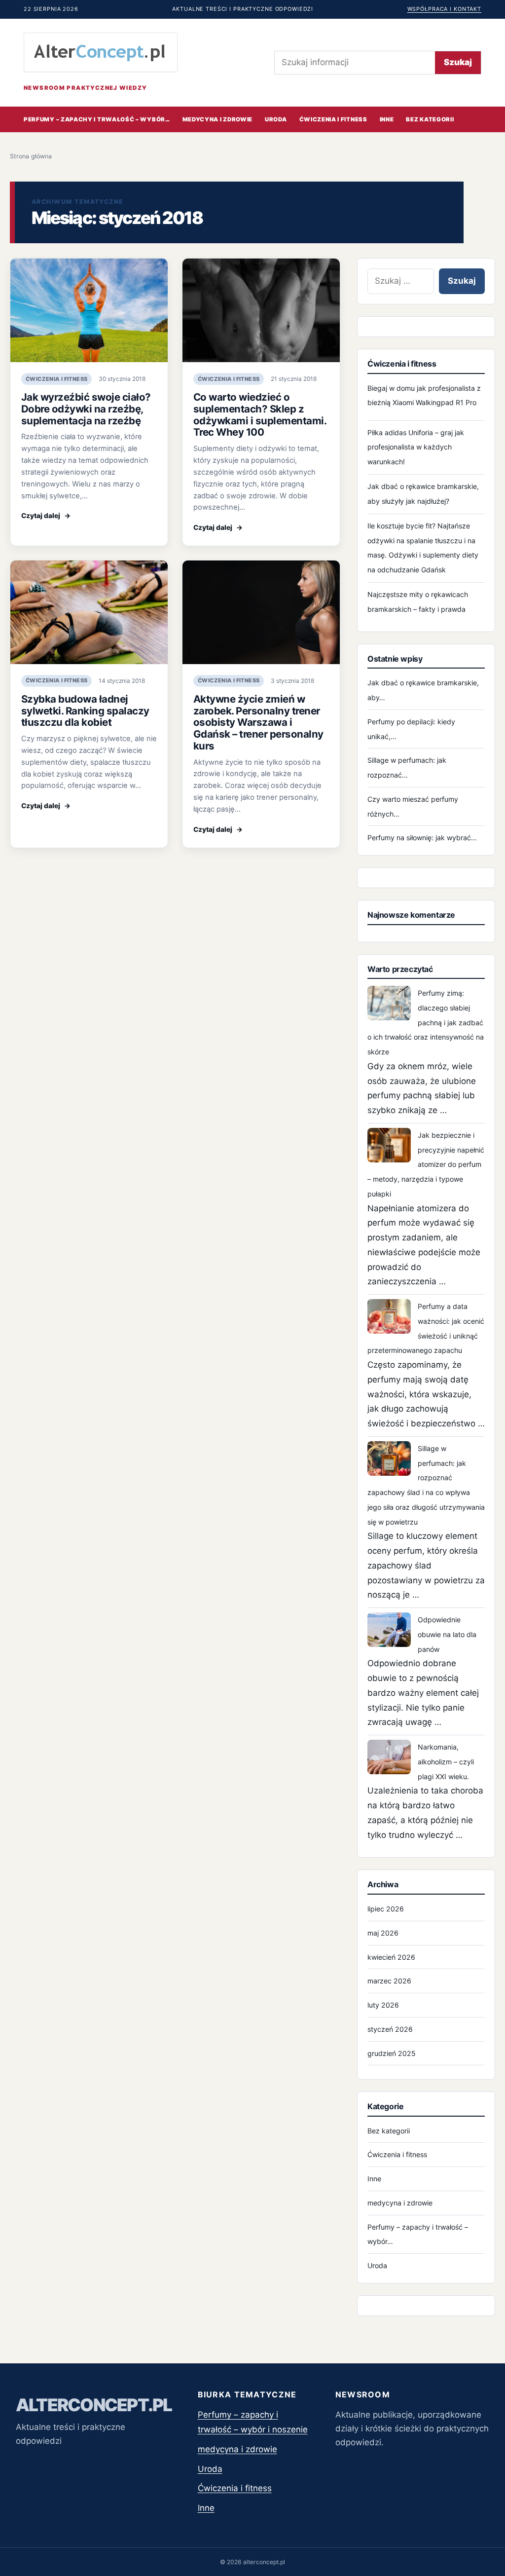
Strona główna (31, 156)
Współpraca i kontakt (444, 9)
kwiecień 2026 (391, 1957)
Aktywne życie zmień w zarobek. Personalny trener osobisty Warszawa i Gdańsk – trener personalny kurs (258, 722)
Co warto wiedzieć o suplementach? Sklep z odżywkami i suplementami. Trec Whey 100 (260, 414)
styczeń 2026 (390, 2029)
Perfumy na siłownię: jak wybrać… (422, 838)
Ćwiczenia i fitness (333, 119)
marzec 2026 (389, 1981)
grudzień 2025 (392, 2053)
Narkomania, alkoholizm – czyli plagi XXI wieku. (446, 1762)
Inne (387, 119)
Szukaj (458, 62)
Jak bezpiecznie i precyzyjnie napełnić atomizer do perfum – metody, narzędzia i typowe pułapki (426, 1164)
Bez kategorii (430, 119)
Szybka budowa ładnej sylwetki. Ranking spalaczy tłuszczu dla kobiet (85, 711)
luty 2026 (383, 2005)
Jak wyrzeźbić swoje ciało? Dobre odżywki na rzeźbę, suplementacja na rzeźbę (86, 409)
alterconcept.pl (94, 2405)
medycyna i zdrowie (217, 119)
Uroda (276, 119)
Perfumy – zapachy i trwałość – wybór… (97, 119)
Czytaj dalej (46, 516)
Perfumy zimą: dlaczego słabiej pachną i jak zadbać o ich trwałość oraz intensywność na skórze (426, 1022)
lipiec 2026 (386, 1909)
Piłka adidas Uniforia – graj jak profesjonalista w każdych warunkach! (416, 447)
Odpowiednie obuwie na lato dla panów (447, 1634)
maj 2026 (383, 1933)
